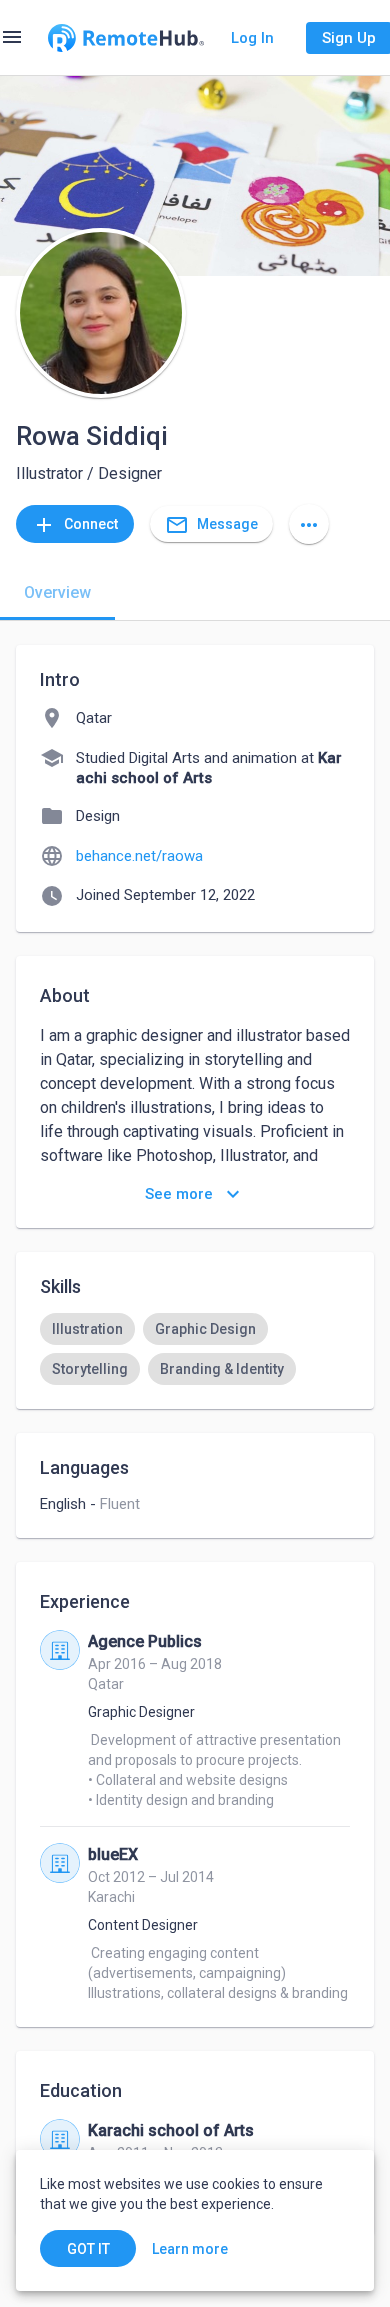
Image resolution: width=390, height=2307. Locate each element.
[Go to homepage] (126, 38)
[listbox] (195, 1349)
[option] (87, 1329)
